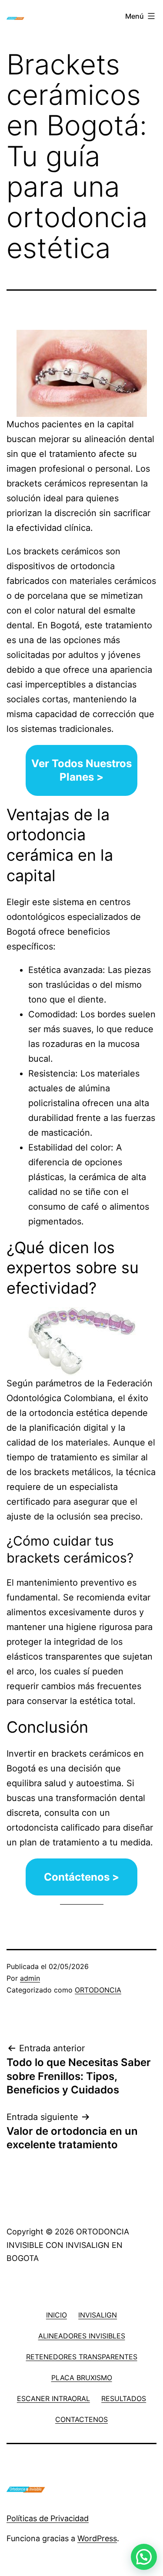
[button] (144, 2557)
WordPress (97, 2538)
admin (30, 1978)
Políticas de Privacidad (48, 2518)
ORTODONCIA (98, 1990)
